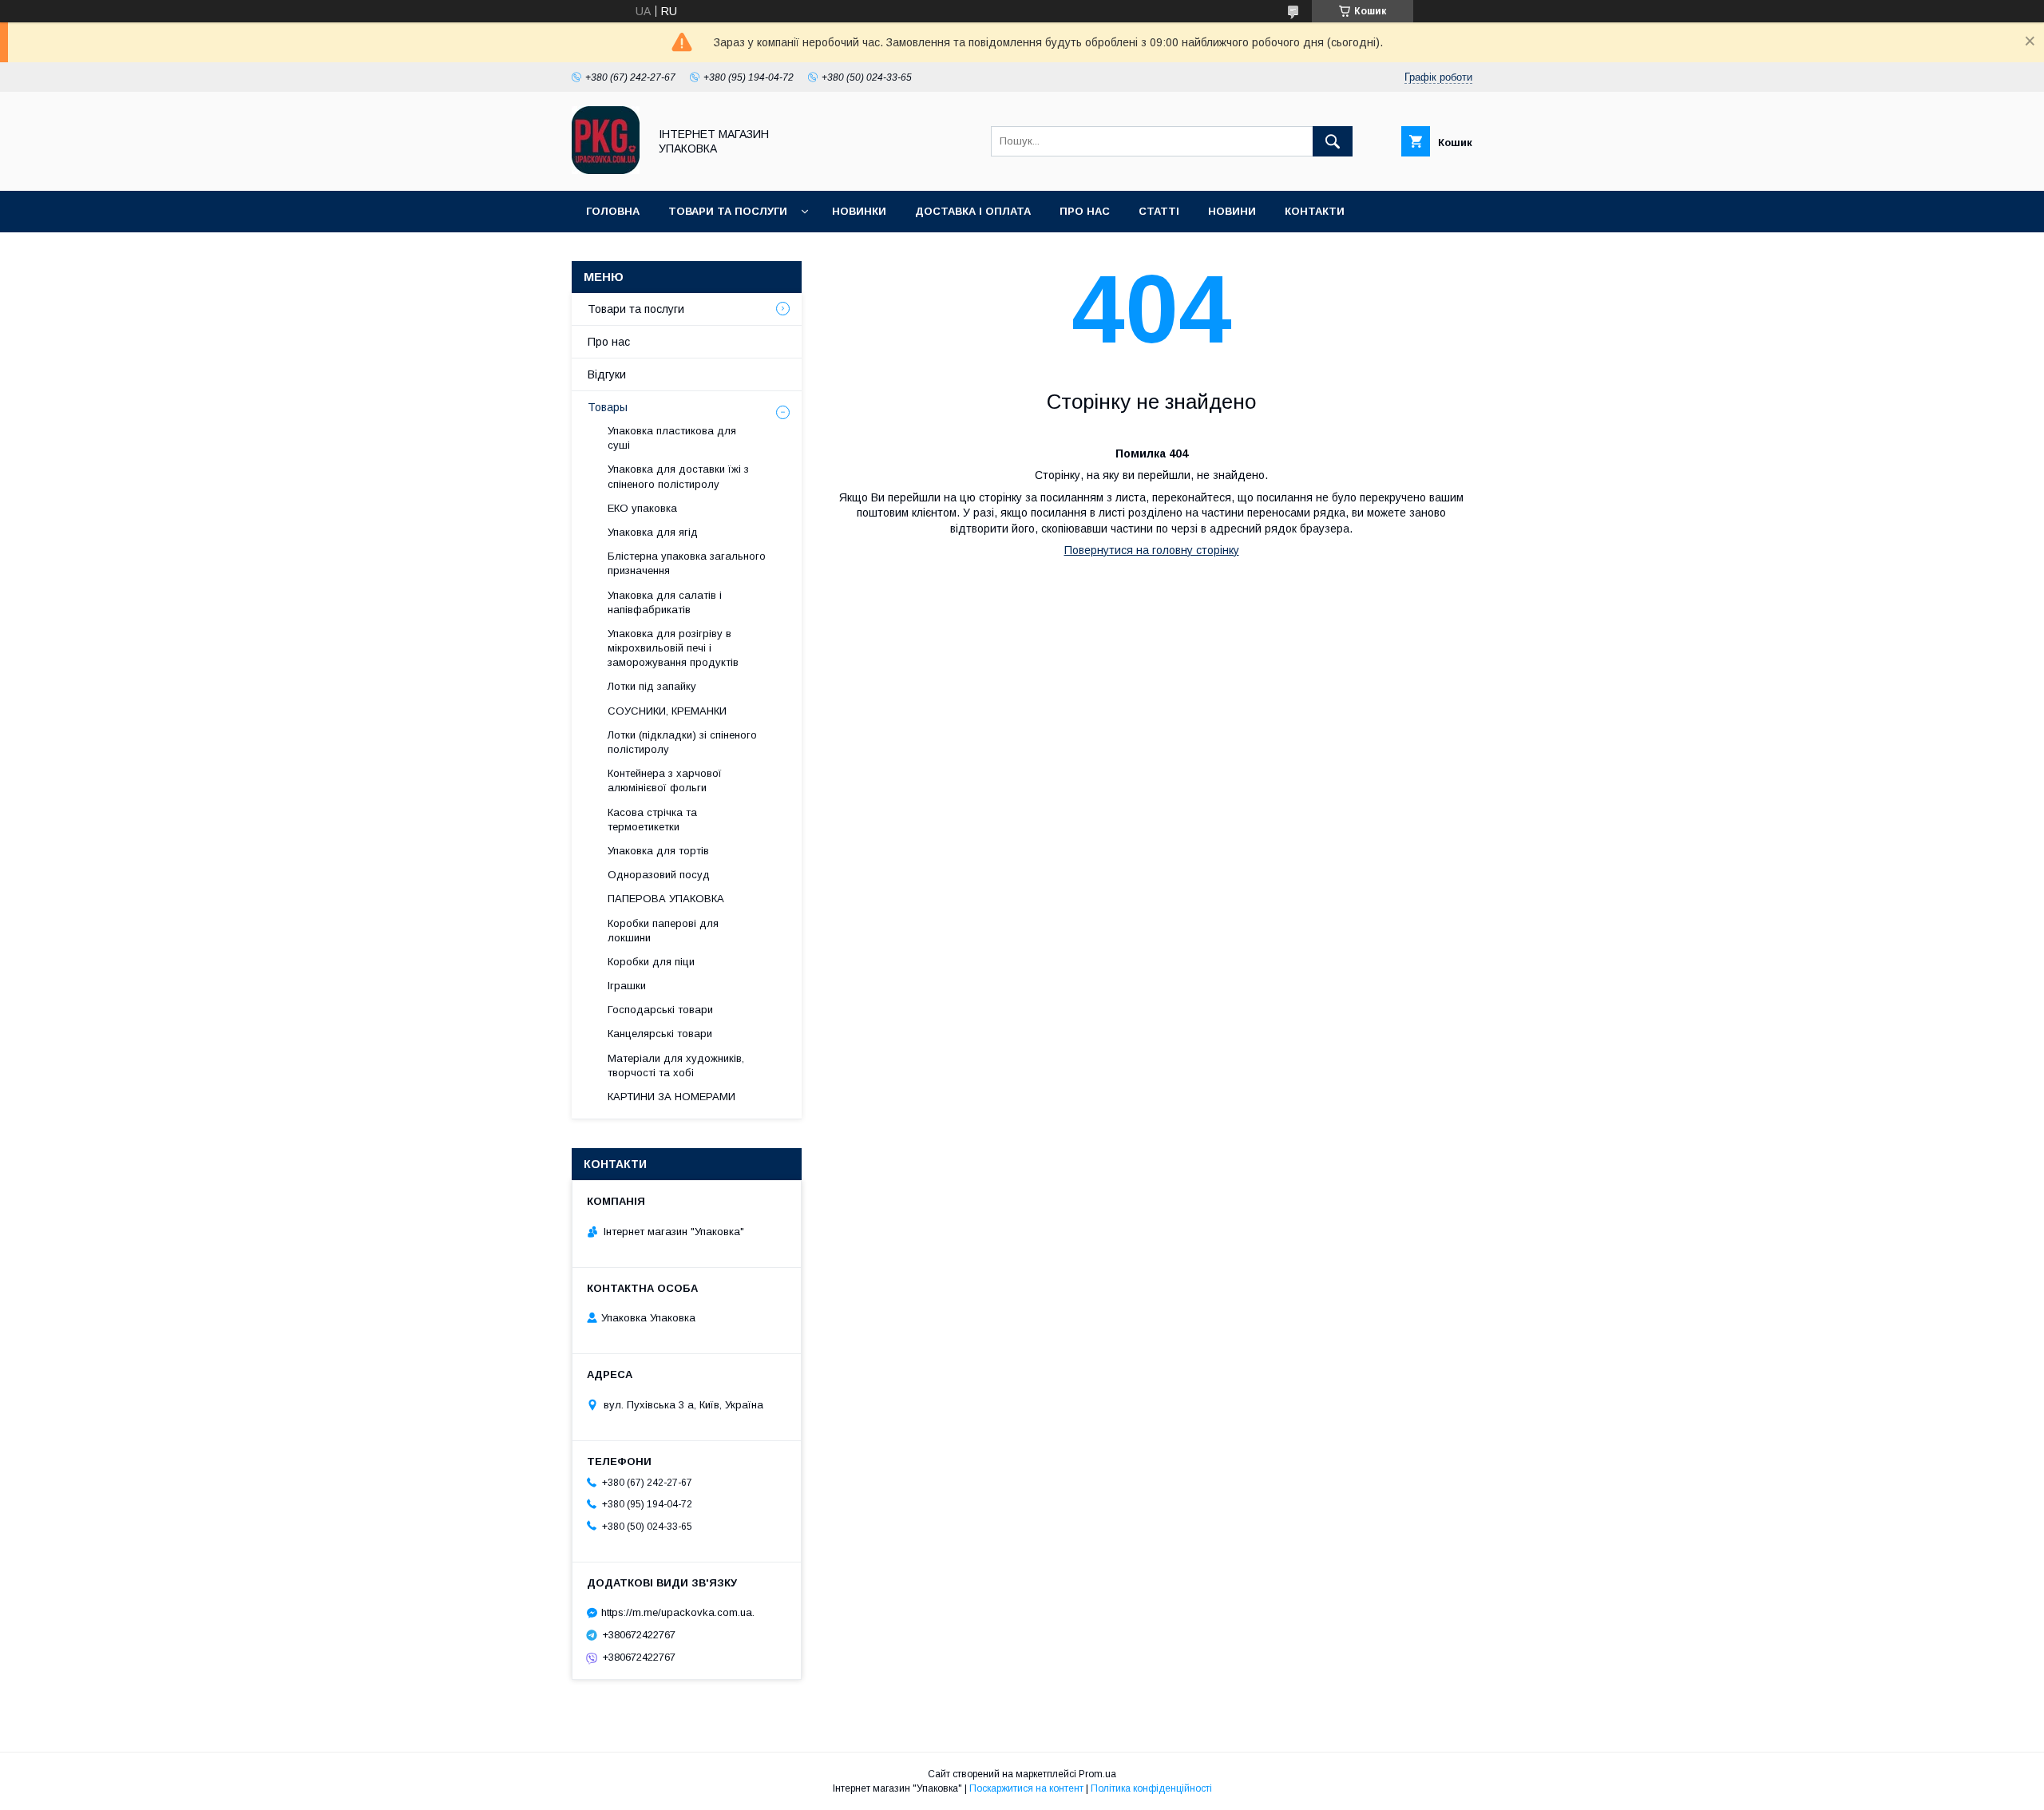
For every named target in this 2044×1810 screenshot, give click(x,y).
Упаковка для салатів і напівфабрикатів (665, 602)
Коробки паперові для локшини (663, 931)
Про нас (1085, 211)
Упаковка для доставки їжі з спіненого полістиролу (678, 476)
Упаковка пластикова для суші (672, 438)
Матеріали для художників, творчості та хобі (676, 1065)
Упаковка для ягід (653, 532)
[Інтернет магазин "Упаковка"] (606, 170)
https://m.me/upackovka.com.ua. (678, 1612)
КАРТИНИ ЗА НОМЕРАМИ (671, 1097)
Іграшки (627, 986)
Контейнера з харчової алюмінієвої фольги (665, 780)
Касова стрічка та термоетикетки (652, 820)
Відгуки (607, 374)
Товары (608, 407)
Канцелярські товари (660, 1034)
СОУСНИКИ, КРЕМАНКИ (667, 711)
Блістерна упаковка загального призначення (687, 563)
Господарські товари (660, 1010)
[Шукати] (1333, 141)
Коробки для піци (651, 962)
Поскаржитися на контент (1026, 1788)
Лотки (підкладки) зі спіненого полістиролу (682, 742)
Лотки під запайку (652, 686)
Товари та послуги (728, 211)
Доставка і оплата (973, 211)
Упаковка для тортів (658, 851)
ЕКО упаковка (642, 508)
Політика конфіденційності (1151, 1788)
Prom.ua (1097, 1774)
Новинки (859, 211)
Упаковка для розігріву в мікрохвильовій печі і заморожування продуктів (673, 648)
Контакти (1315, 211)
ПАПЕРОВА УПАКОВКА (666, 899)
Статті (1159, 211)
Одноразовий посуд (659, 875)
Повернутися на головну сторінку (1152, 550)
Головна (613, 211)
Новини (1232, 211)
